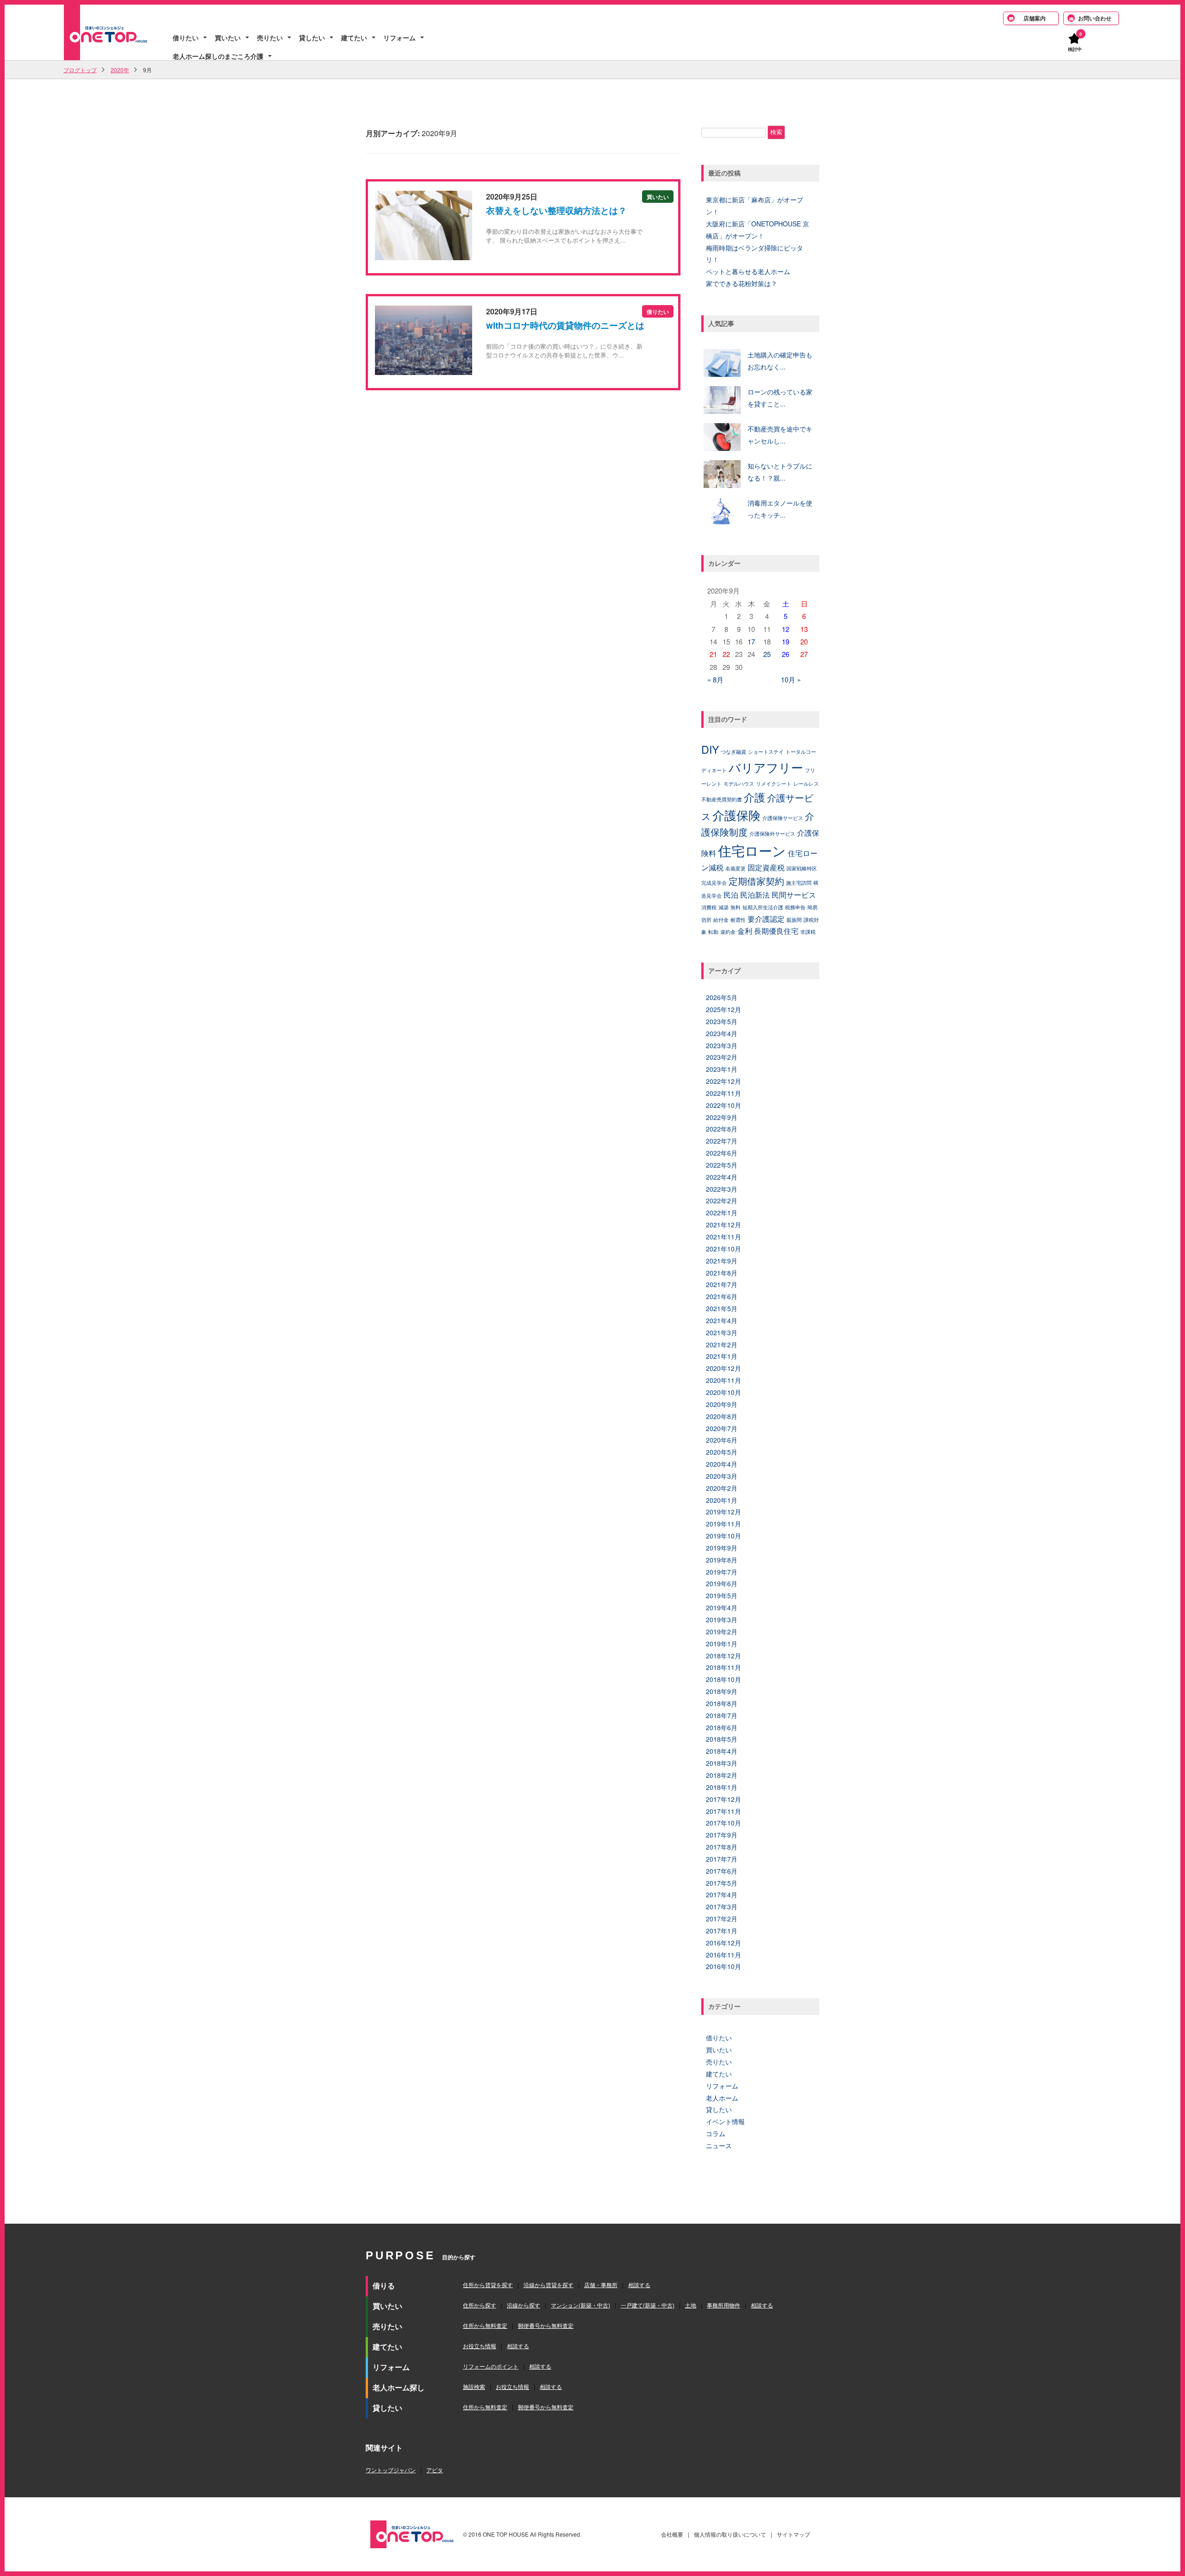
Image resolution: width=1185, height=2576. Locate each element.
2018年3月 (722, 1763)
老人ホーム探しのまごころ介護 (218, 56)
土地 (691, 2305)
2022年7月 (722, 1141)
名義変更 (736, 868)
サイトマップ (793, 2534)
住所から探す (480, 2305)
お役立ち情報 (480, 2346)
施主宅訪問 (799, 883)
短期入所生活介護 (763, 907)
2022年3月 (722, 1189)
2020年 (120, 70)
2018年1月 (722, 1787)
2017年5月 (722, 1883)
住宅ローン (752, 850)
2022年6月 (722, 1153)
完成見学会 (714, 883)
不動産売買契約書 (722, 799)
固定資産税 (766, 867)
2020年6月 (722, 1440)
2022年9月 (722, 1117)
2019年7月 (722, 1572)
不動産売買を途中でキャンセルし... (780, 435)
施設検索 (474, 2386)
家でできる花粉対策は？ (742, 283)
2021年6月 (722, 1296)
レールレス (806, 784)
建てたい (354, 38)
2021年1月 (722, 1356)
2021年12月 (723, 1225)
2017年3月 (722, 1907)
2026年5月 (722, 997)
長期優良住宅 (776, 931)
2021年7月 (722, 1284)
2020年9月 (722, 1404)
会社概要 (672, 2534)
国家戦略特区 (802, 868)
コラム (716, 2133)
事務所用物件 (723, 2305)
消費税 (709, 907)
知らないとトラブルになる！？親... (780, 472)
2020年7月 (722, 1428)
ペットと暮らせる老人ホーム (748, 271)
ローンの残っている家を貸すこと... (780, 398)
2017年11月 (723, 1811)
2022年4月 (722, 1177)
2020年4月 (722, 1464)
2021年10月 (723, 1249)
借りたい (186, 38)
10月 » (791, 679)
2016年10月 (723, 1966)
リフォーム (399, 38)
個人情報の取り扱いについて (730, 2534)
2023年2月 (722, 1057)
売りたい (270, 38)
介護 (755, 797)
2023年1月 (722, 1069)
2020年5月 (722, 1452)
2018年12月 (723, 1656)
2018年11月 (723, 1667)
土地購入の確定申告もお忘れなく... (780, 361)
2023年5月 (722, 1021)
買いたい (228, 38)
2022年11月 (723, 1093)
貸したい (312, 38)
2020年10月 (723, 1392)
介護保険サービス (783, 818)
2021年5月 (722, 1308)
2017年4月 (722, 1894)
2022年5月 (722, 1165)
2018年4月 (722, 1751)
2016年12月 (723, 1943)
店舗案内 (1035, 18)
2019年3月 (722, 1619)
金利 (745, 931)
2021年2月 (722, 1344)
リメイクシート (774, 784)
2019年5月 (722, 1595)
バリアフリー (766, 767)
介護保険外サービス (772, 834)
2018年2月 (722, 1775)
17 (751, 641)
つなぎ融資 (733, 752)
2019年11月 (723, 1524)
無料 (736, 907)
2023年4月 (722, 1033)
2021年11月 (723, 1237)
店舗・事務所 (601, 2285)
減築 (723, 907)
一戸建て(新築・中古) (648, 2305)
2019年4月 (722, 1607)
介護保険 (736, 815)
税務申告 (795, 907)
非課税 (808, 932)
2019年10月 (723, 1536)
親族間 (794, 920)
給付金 (721, 920)
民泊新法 (755, 894)
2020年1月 (722, 1500)
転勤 (713, 932)
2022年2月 (722, 1200)
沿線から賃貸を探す (549, 2285)
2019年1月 (722, 1644)
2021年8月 (722, 1273)
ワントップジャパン (391, 2470)
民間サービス (794, 894)
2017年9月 (722, 1835)
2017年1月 (722, 1931)
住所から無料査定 (485, 2325)
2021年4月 (722, 1320)
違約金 (728, 932)
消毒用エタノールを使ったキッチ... (780, 509)
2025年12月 (723, 1009)
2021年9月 (722, 1261)
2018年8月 (722, 1703)
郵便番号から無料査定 (546, 2325)
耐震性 (738, 920)
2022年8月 (722, 1129)
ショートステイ (766, 752)
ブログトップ (80, 70)
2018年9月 (722, 1691)
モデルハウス (739, 784)
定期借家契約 (756, 881)
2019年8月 (722, 1560)
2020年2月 (722, 1488)
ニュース (719, 2145)
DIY (710, 749)
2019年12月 (723, 1512)
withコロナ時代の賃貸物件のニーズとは (565, 325)
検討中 (1075, 49)
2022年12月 (723, 1081)
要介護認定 (766, 919)
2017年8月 (722, 1847)
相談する (639, 2285)
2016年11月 (723, 1955)
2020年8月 (722, 1416)
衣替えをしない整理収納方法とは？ (556, 210)
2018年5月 (722, 1739)
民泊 (731, 894)
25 (767, 654)
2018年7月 (722, 1715)
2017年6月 (722, 1871)
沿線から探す (524, 2305)
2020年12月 (723, 1368)
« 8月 (715, 679)
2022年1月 (722, 1213)
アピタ (435, 2470)
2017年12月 (723, 1799)
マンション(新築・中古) (580, 2305)
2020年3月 (722, 1476)
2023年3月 (722, 1045)
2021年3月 (722, 1332)
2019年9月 (722, 1548)
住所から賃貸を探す (488, 2285)
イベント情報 (725, 2121)
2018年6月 (722, 1727)
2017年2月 (722, 1919)
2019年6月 (722, 1583)
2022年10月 (723, 1105)
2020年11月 (723, 1380)
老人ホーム (722, 2098)
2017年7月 (722, 1859)
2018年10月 (723, 1679)
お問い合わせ (1095, 18)
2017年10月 (723, 1823)
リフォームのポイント (491, 2366)
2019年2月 (722, 1632)
